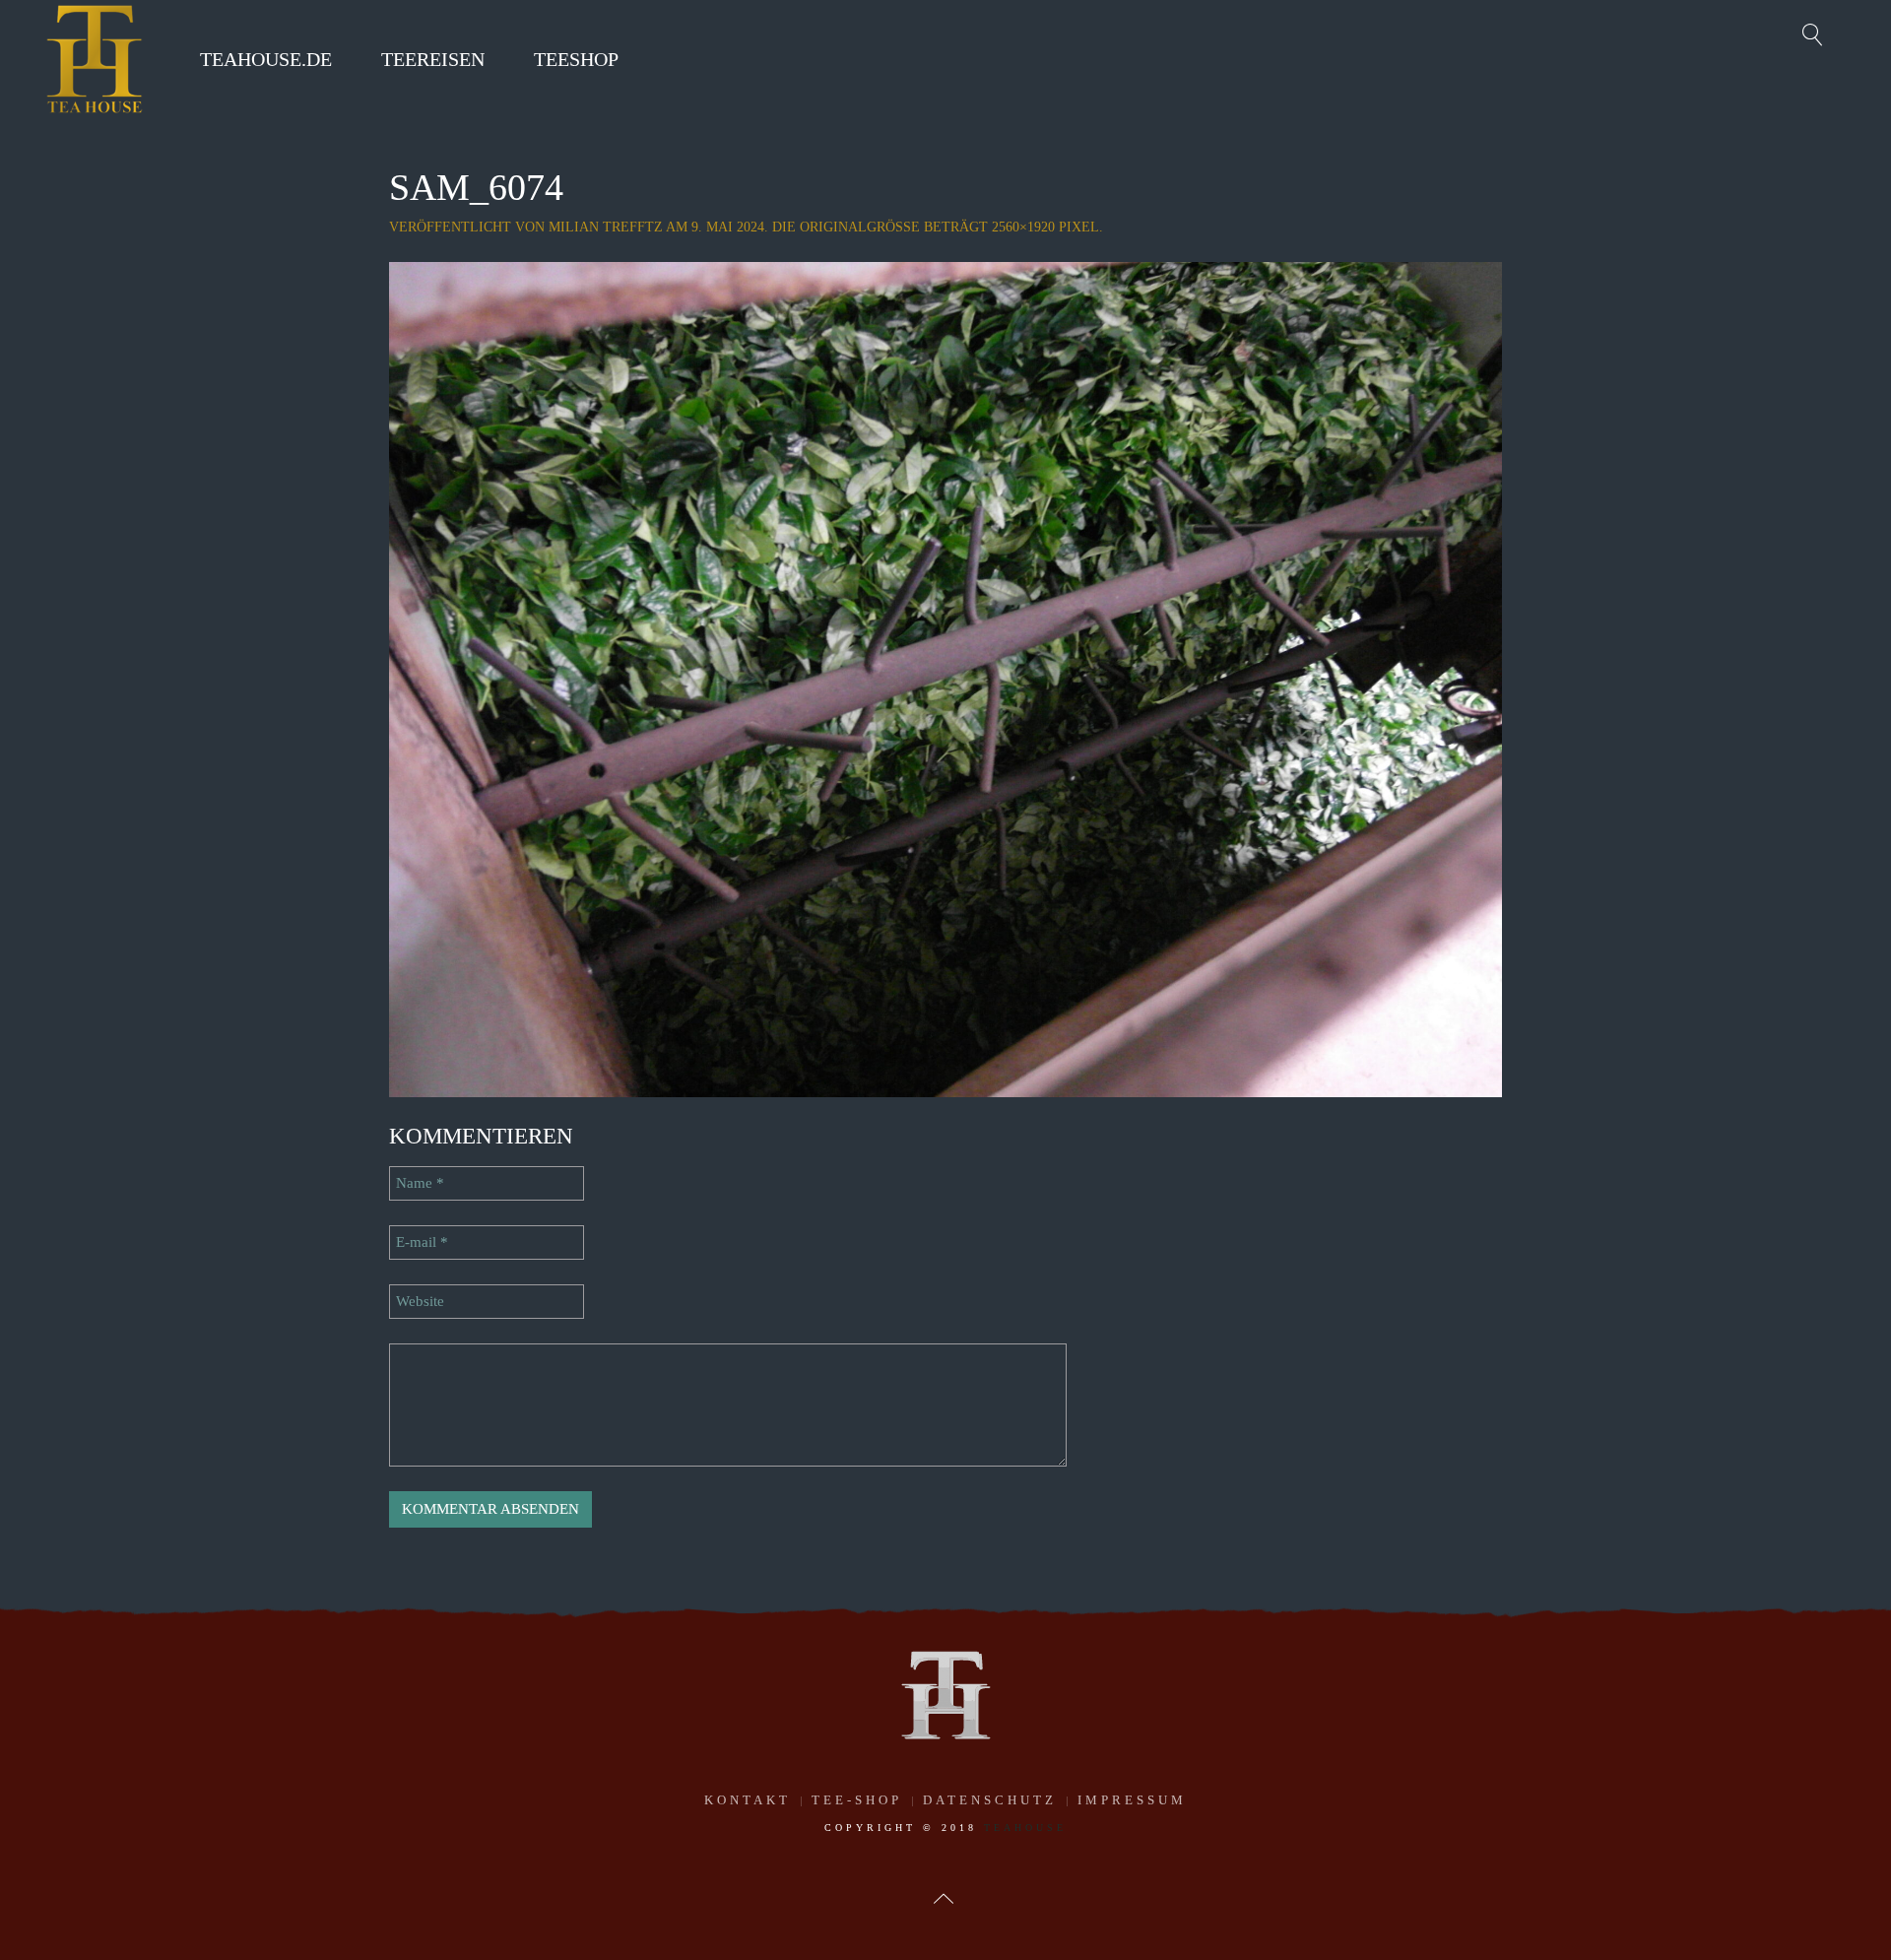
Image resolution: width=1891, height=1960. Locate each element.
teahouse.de (266, 59)
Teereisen (433, 59)
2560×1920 (1023, 227)
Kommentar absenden (490, 1509)
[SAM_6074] (945, 678)
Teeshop (576, 59)
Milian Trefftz (606, 227)
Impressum (1132, 1800)
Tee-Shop (857, 1800)
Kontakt (748, 1800)
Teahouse (1025, 1828)
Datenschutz (990, 1800)
